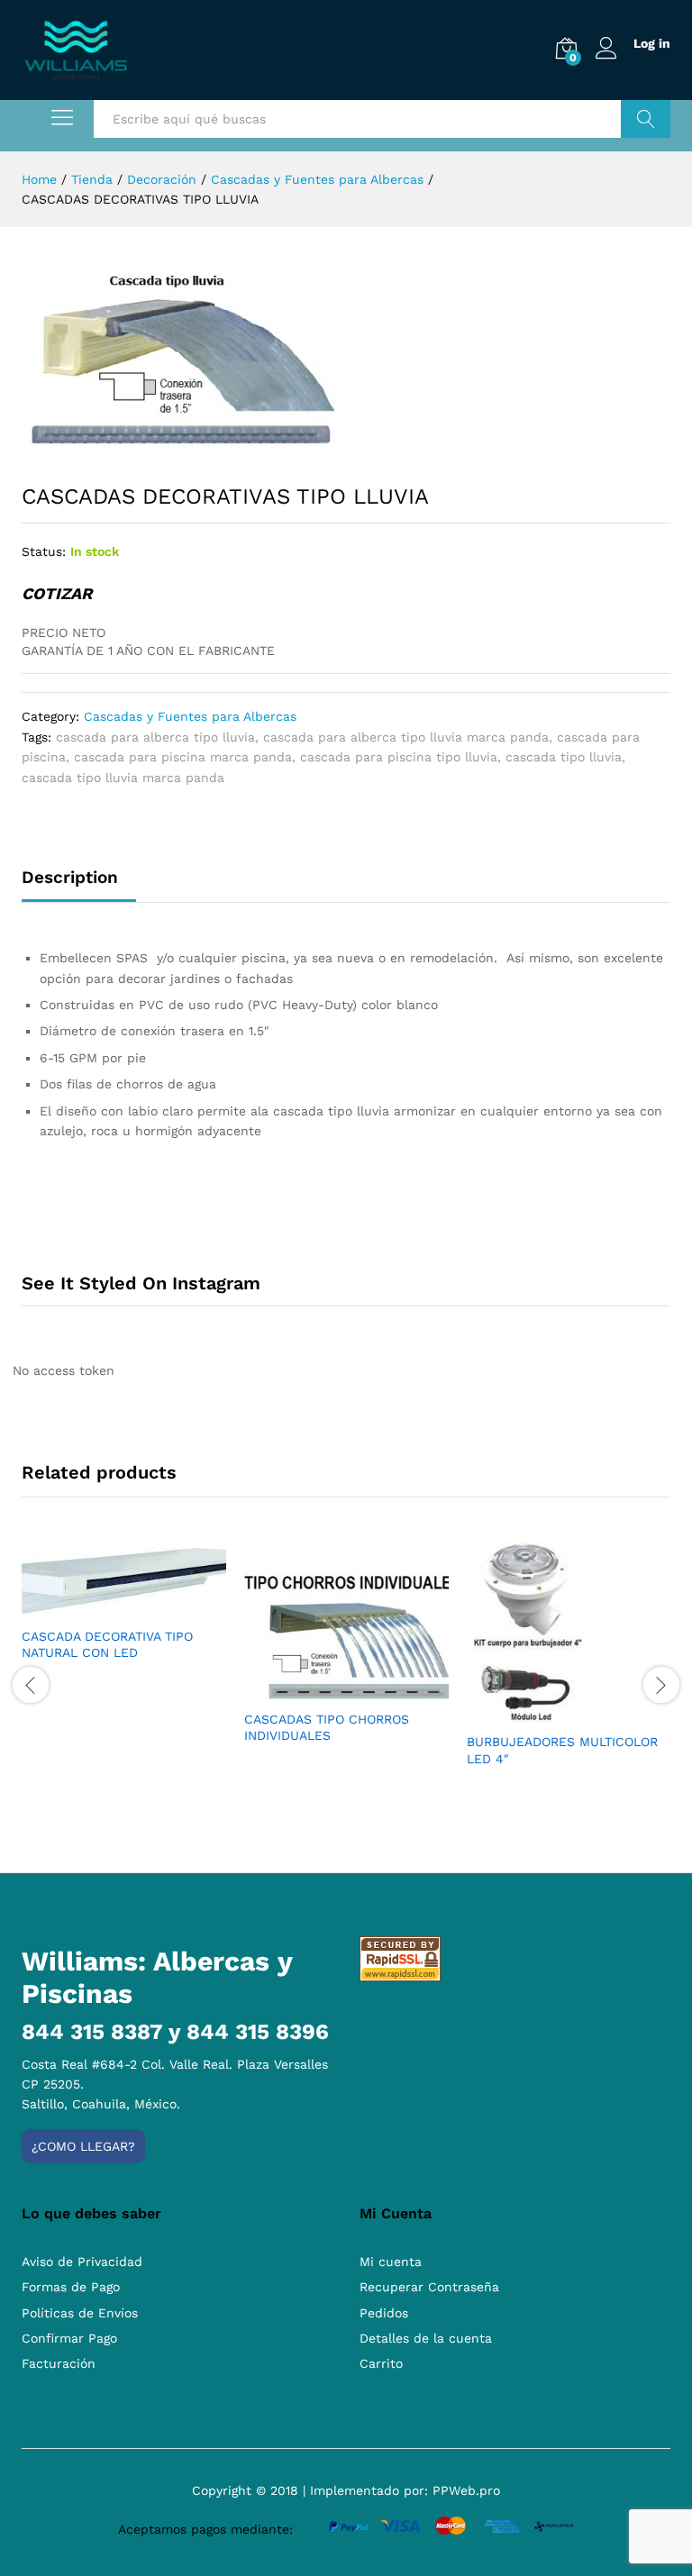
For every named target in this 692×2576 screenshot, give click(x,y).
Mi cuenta (391, 2262)
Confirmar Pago (69, 2338)
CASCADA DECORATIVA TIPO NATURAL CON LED (107, 1644)
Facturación (59, 2363)
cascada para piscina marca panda (183, 757)
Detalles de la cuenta (426, 2338)
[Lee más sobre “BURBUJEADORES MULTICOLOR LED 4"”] (549, 1712)
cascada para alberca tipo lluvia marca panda (406, 737)
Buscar (646, 119)
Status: (44, 551)
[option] (124, 1617)
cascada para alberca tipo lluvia (155, 737)
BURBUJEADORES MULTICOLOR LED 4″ (562, 1750)
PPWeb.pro (466, 2490)
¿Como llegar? (83, 2146)
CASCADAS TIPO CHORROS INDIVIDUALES (327, 1727)
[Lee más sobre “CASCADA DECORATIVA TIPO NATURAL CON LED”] (104, 1607)
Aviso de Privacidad (82, 2262)
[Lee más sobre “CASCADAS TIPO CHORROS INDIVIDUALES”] (326, 1689)
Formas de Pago (71, 2287)
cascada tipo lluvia (564, 757)
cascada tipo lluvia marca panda (123, 778)
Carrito (381, 2363)
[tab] (79, 885)
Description (70, 877)
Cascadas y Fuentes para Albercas (190, 716)
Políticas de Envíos (80, 2313)
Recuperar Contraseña (429, 2287)
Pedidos (384, 2313)
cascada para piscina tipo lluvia (399, 757)
